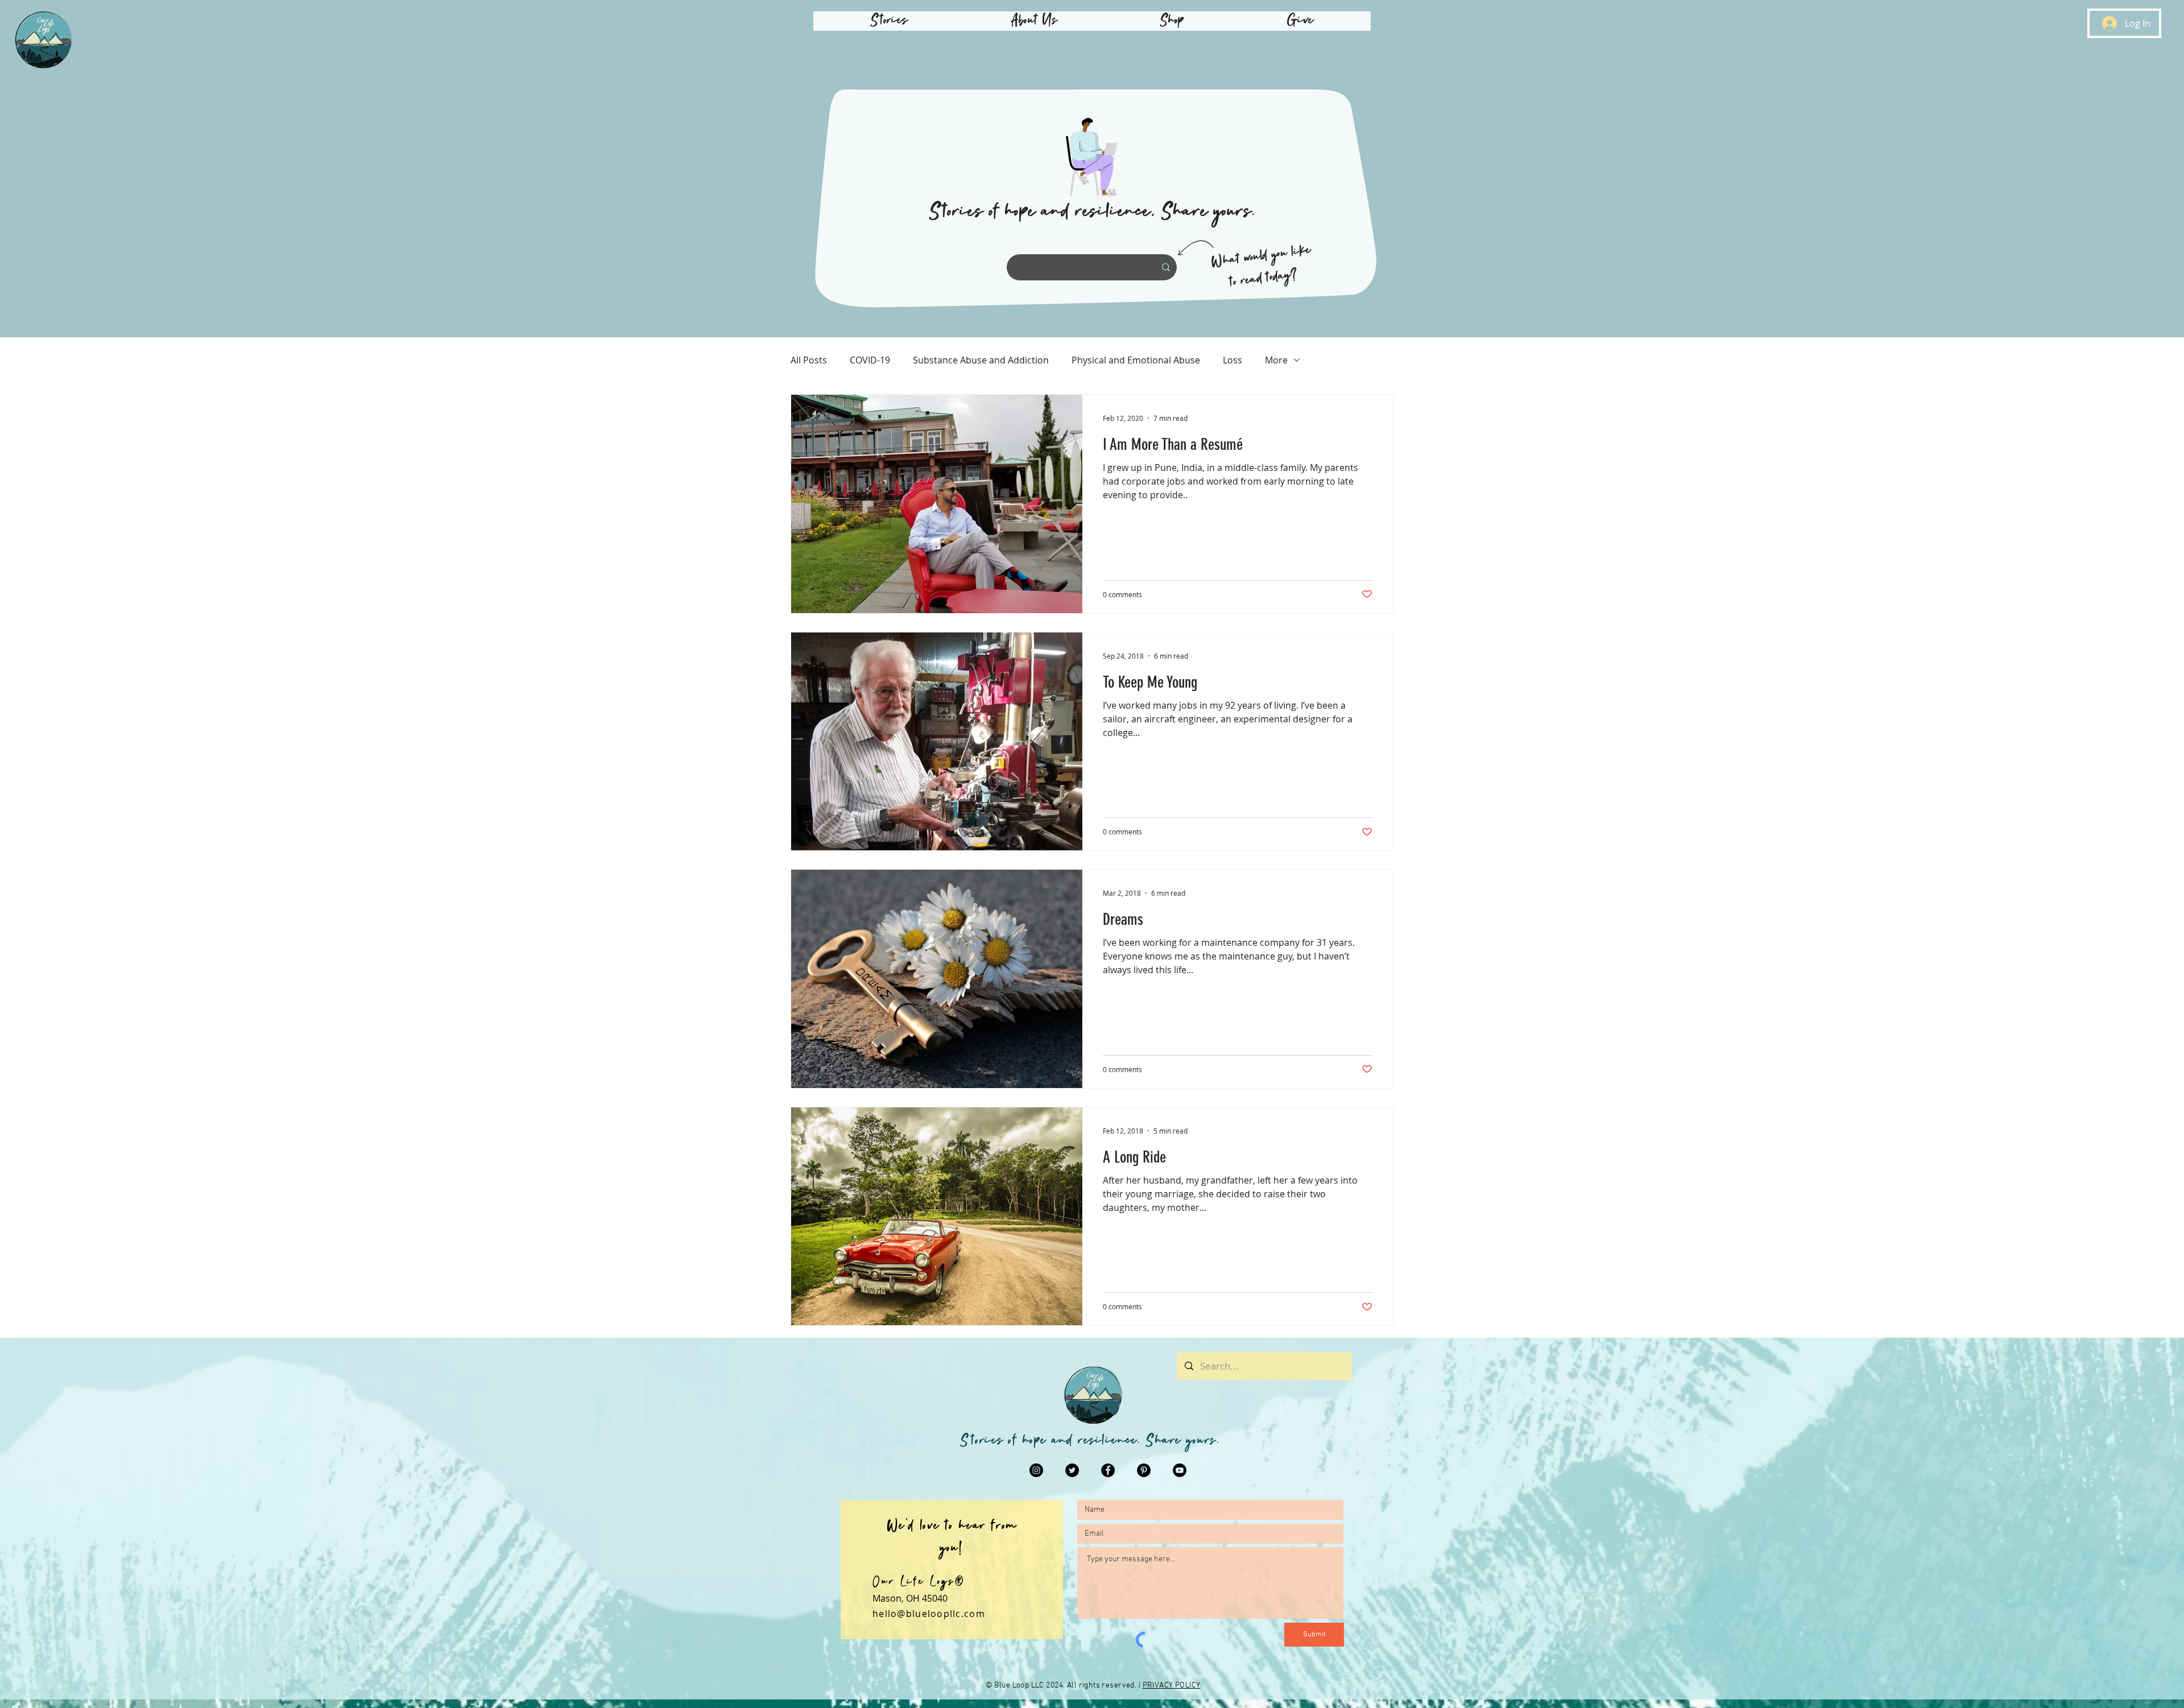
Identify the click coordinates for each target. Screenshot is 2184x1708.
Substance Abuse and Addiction (981, 360)
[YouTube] (1180, 1470)
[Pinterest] (1144, 1470)
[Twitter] (1072, 1470)
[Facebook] (1108, 1470)
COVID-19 (870, 360)
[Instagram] (1036, 1470)
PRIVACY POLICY (1172, 1686)
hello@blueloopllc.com (929, 1614)
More (1276, 360)
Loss (1232, 360)
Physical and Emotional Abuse (1136, 360)
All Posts (809, 360)
